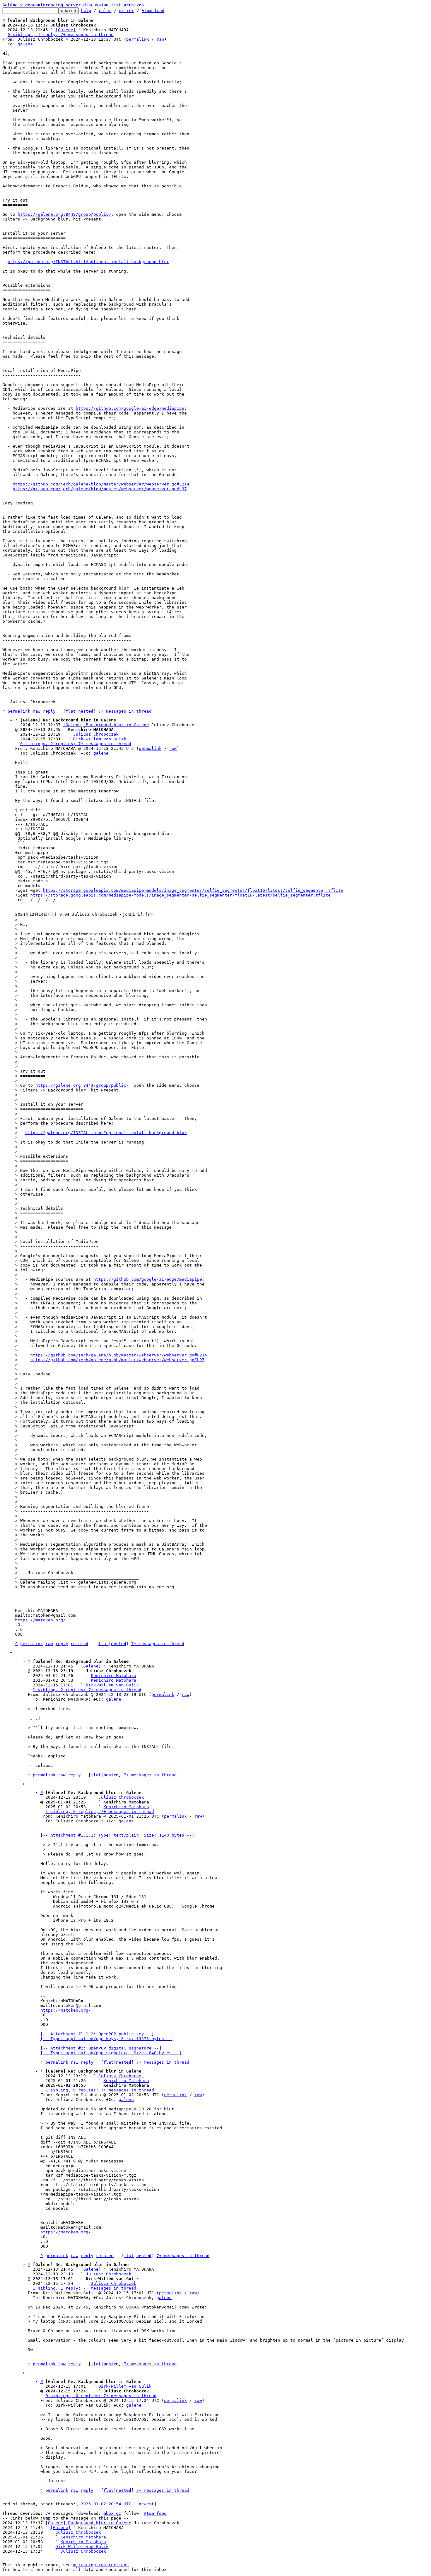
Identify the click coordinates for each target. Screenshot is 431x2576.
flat (71, 711)
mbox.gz (112, 2513)
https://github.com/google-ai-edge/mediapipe (130, 408)
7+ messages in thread (125, 711)
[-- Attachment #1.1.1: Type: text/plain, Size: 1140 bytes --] (117, 1835)
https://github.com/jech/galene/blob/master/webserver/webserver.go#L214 (101, 484)
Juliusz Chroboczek (96, 734)
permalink (138, 39)
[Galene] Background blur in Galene (106, 725)
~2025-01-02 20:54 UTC (105, 2504)
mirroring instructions (101, 2565)
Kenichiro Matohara (114, 1676)
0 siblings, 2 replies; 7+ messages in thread (76, 744)
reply (49, 711)
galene (25, 44)
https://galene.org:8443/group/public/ (64, 214)
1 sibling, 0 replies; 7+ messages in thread (100, 1811)
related (80, 1644)
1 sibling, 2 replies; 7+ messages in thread (87, 1690)
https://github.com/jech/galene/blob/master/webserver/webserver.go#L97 (100, 489)
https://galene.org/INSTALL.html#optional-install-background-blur (88, 262)
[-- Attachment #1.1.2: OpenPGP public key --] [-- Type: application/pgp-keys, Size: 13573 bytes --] (107, 2036)
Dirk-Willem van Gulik (100, 739)
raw (160, 39)
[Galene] (66, 30)
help (86, 11)
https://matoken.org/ (40, 1620)
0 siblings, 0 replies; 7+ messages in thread (101, 2396)
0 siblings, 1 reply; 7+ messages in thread (61, 35)
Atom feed (153, 11)
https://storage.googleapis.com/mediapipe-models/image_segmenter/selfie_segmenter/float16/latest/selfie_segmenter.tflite (193, 890)
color (105, 11)
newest (146, 2504)
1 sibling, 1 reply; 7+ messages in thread (85, 2288)
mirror (127, 11)
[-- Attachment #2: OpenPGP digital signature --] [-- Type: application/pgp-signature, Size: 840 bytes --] (111, 2050)
